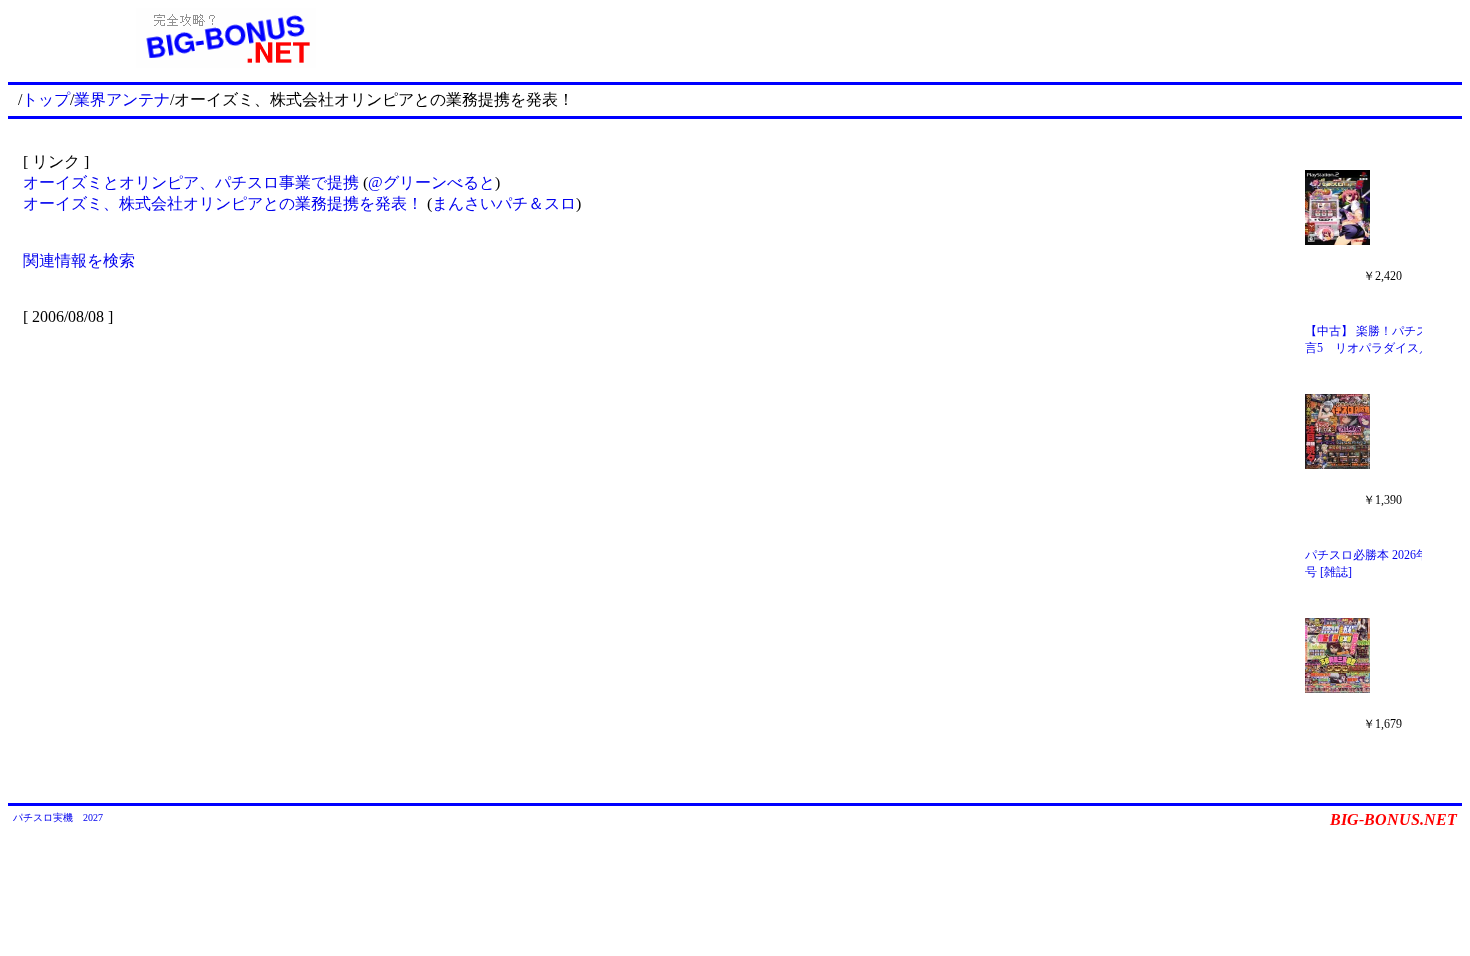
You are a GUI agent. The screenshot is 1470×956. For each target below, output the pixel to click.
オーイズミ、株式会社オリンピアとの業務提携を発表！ (223, 203)
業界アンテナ (122, 99)
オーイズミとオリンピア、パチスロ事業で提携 (191, 182)
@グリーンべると (431, 182)
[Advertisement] (953, 38)
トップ (46, 99)
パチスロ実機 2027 (58, 817)
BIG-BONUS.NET (1393, 819)
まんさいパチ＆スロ (504, 203)
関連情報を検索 (79, 260)
